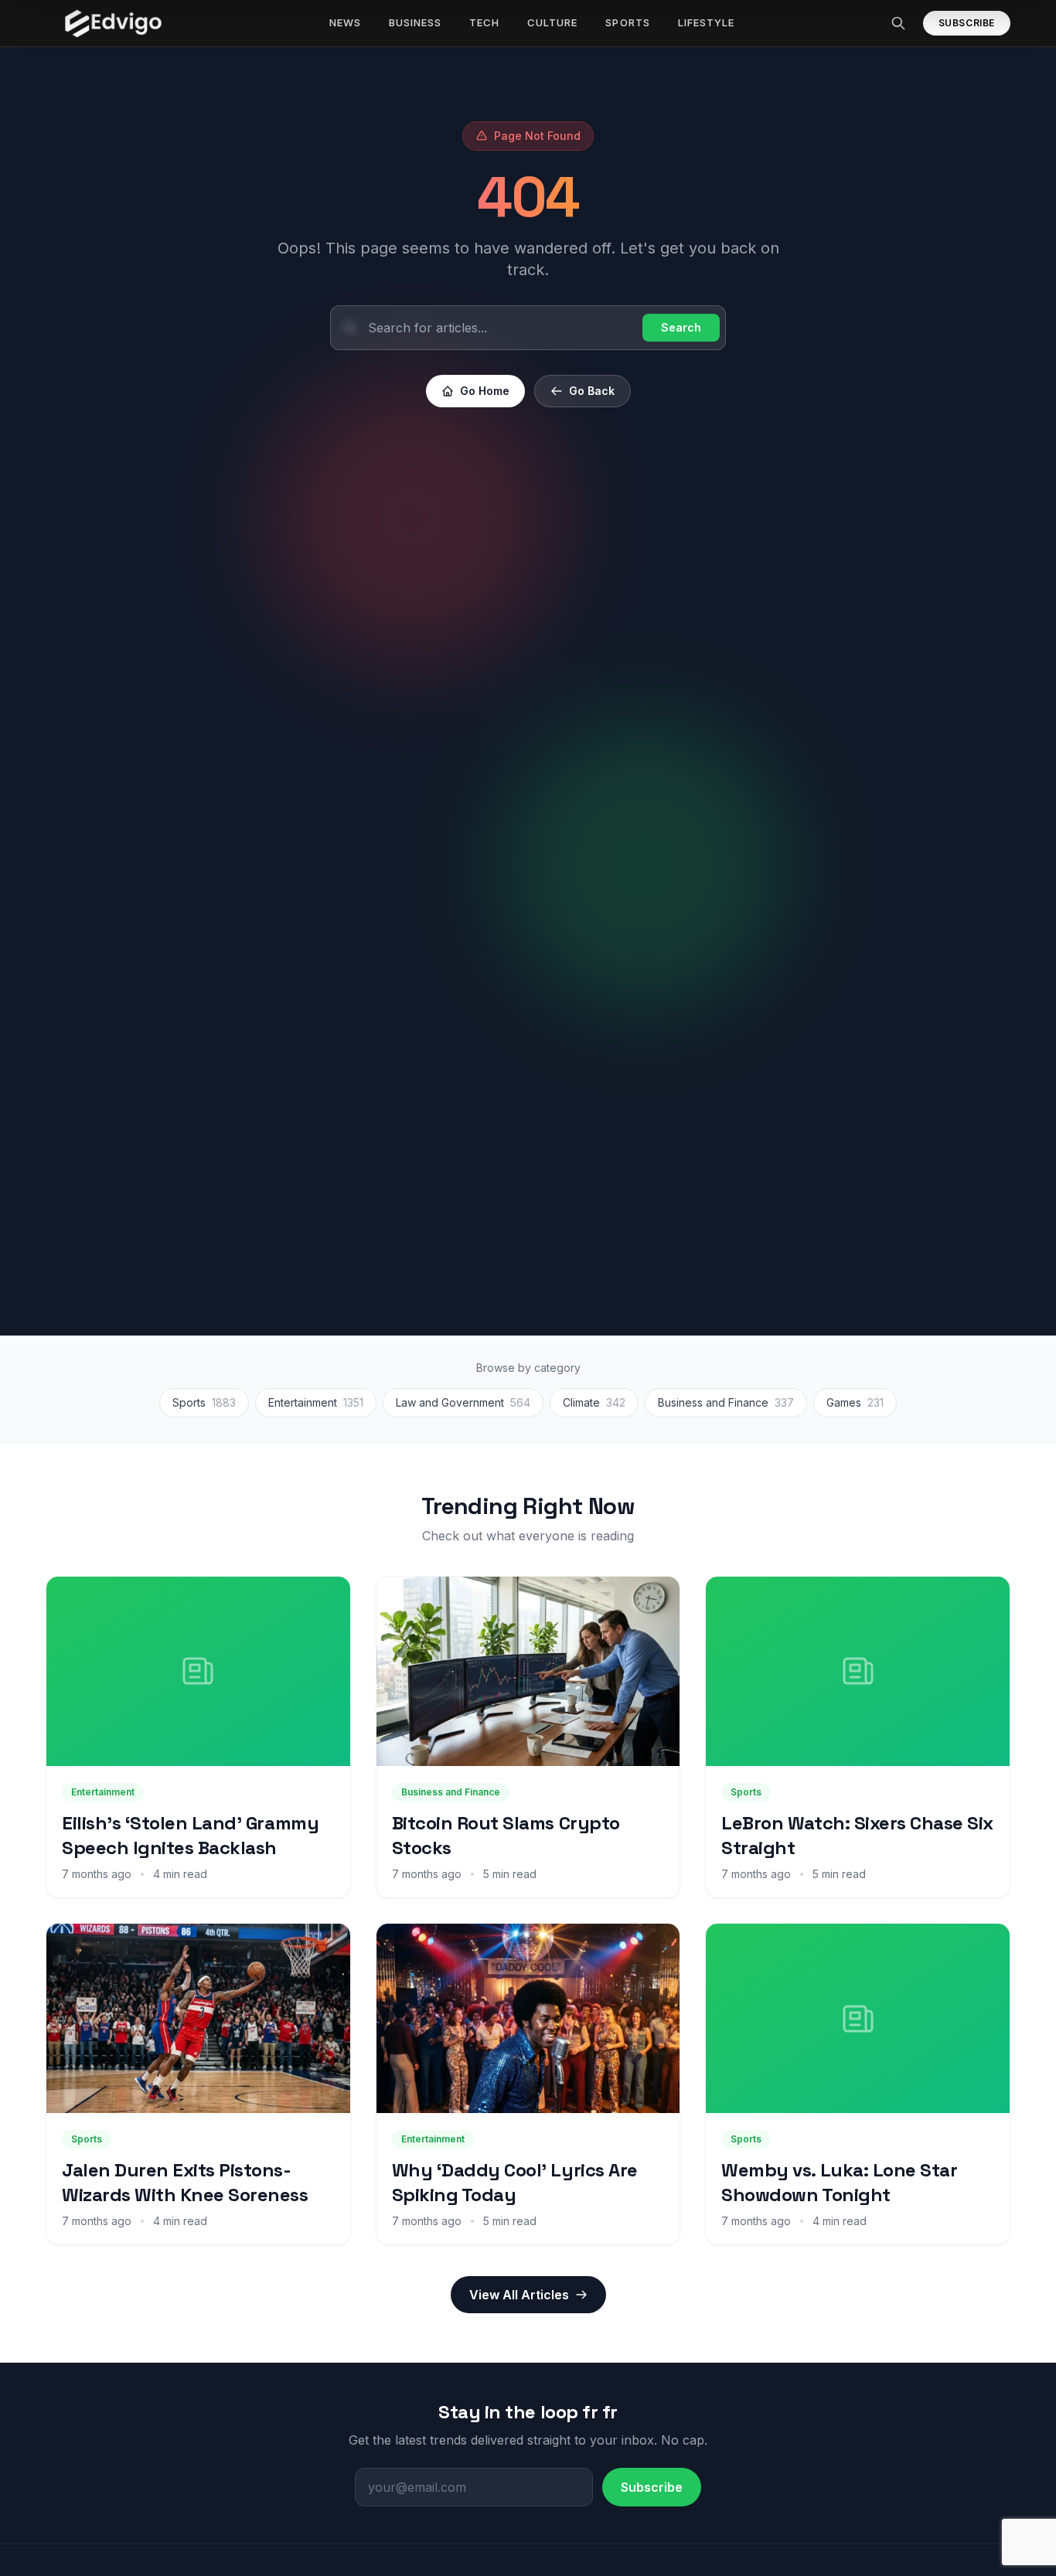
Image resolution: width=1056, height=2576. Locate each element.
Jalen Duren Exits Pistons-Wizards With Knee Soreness (185, 2182)
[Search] (898, 23)
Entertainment (316, 1402)
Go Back (592, 391)
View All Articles (519, 2295)
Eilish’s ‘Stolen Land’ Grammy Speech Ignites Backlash (190, 1835)
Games (855, 1402)
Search (681, 327)
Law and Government (463, 1402)
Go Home (485, 391)
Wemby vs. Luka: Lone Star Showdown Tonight (839, 2182)
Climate (594, 1402)
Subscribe (967, 23)
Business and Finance (726, 1402)
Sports (204, 1402)
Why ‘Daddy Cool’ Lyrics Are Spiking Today (515, 2182)
